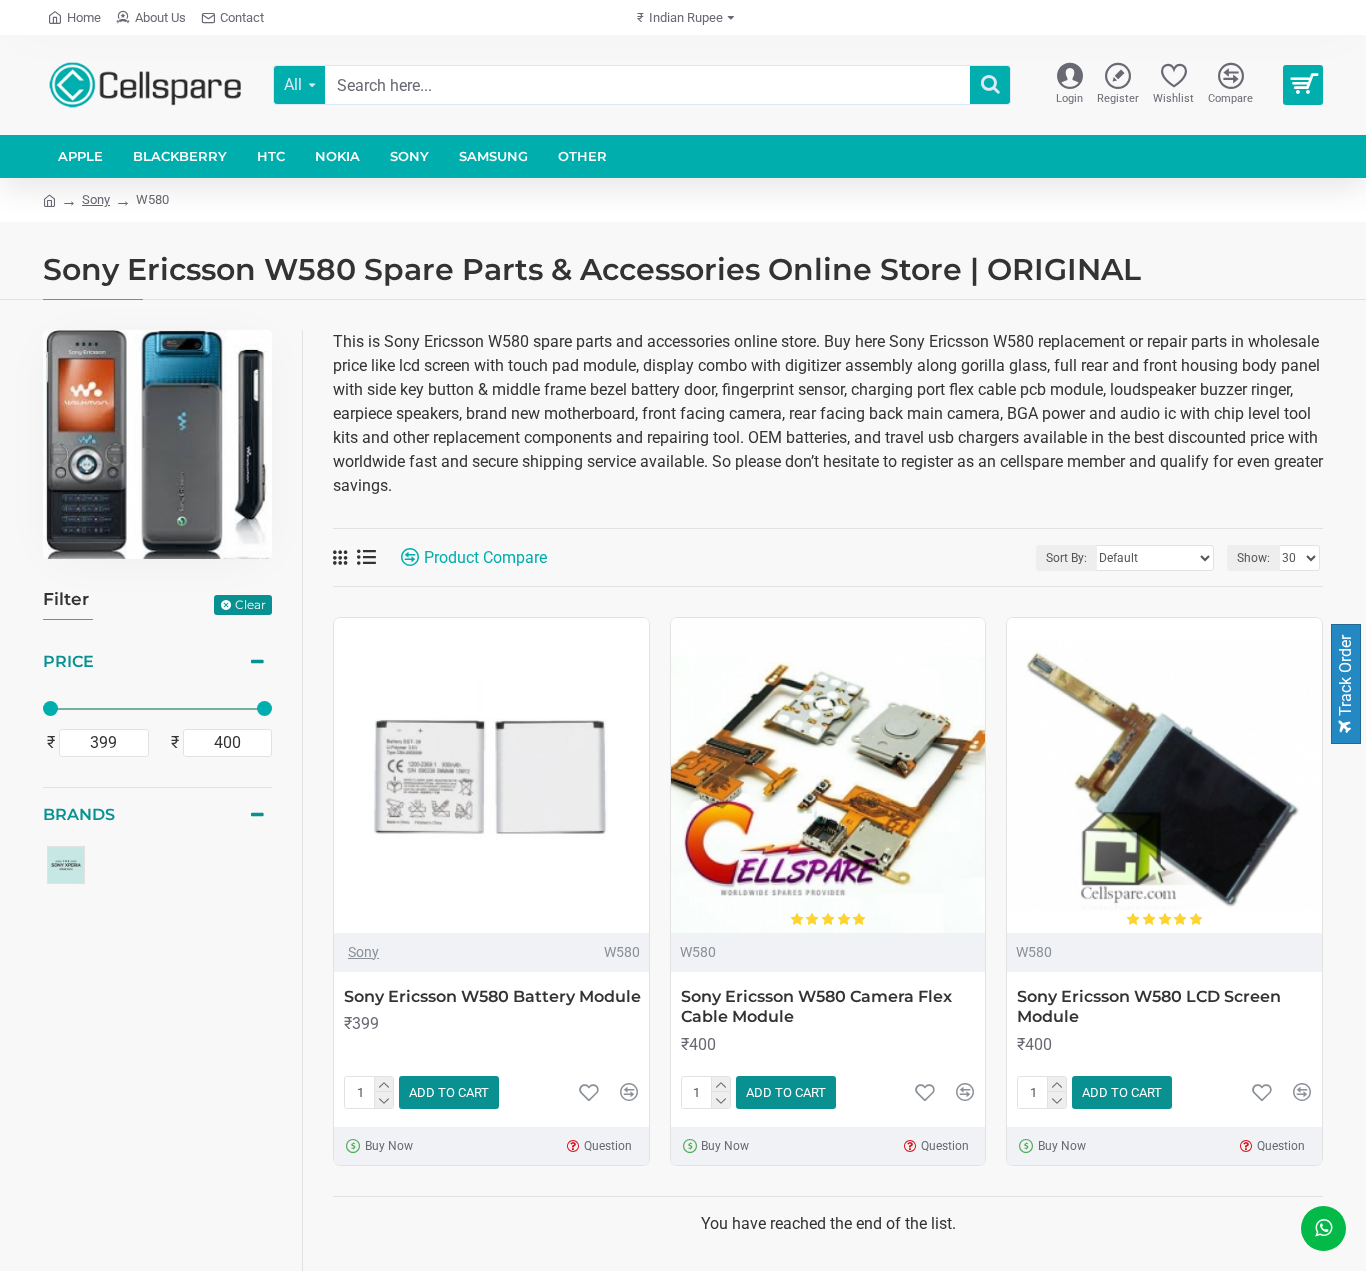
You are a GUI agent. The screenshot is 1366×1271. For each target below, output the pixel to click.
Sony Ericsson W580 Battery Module (492, 996)
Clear (250, 604)
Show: (1253, 558)
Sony (96, 199)
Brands (79, 814)
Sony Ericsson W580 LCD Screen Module (1149, 1007)
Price (68, 661)
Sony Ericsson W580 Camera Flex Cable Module (816, 1007)
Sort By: (1066, 558)
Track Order (1345, 677)
